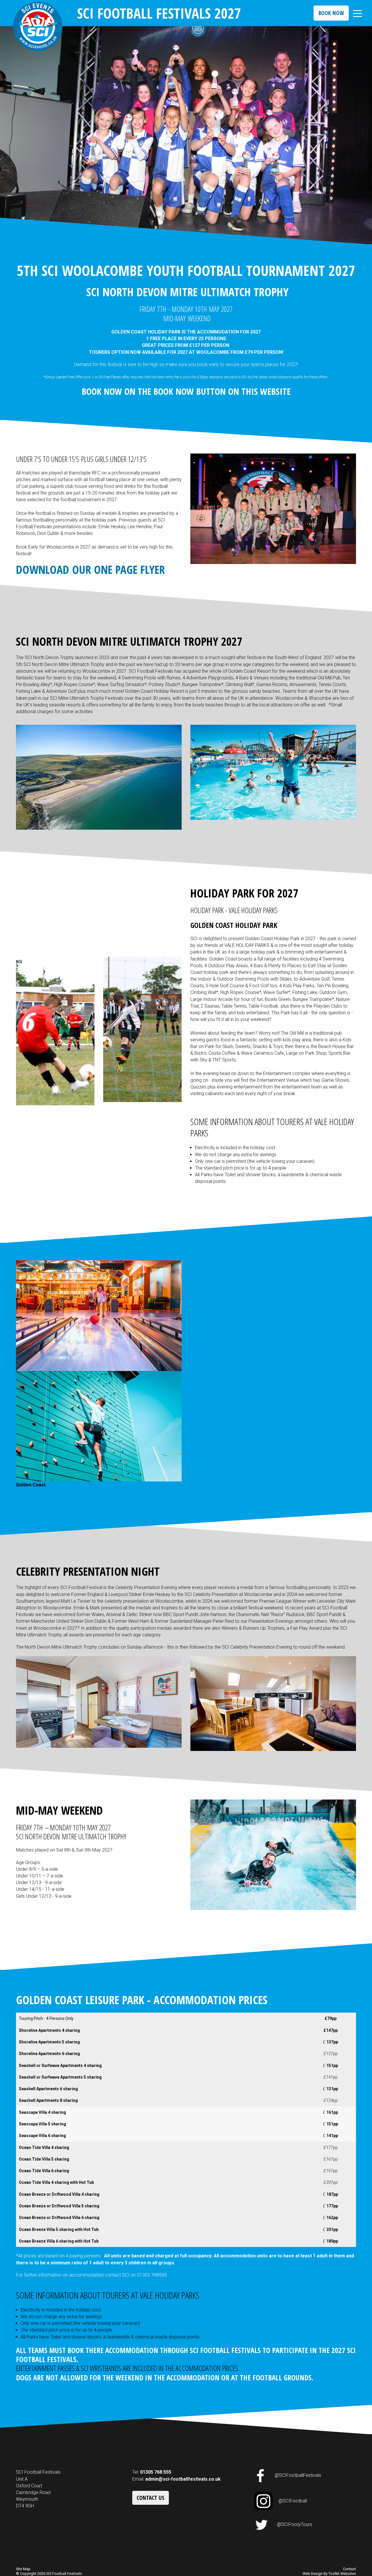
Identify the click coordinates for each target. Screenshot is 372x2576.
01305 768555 (152, 2275)
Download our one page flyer (90, 569)
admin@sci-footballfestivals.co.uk (183, 2479)
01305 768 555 (156, 2472)
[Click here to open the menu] (357, 14)
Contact (349, 2569)
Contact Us (151, 2498)
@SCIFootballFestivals (298, 2476)
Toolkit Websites (342, 2574)
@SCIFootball (293, 2501)
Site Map (23, 2569)
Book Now (331, 13)
